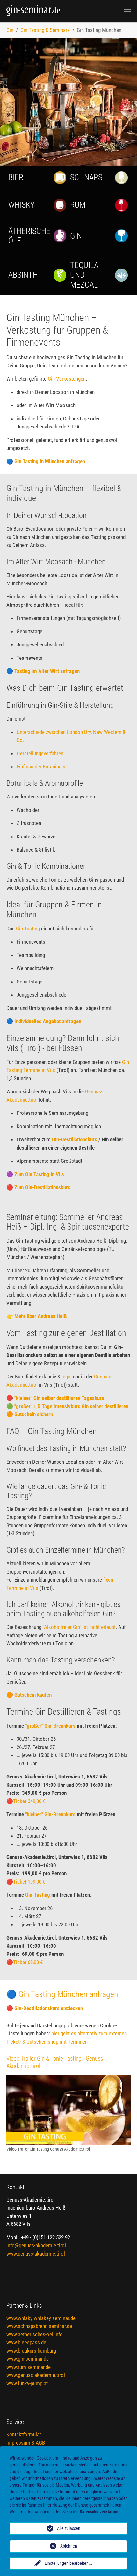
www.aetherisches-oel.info (35, 2334)
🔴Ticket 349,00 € (26, 1801)
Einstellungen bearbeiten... (68, 2563)
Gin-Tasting (38, 1895)
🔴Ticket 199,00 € (26, 1882)
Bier (16, 177)
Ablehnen (69, 2546)
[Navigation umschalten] (127, 11)
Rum (78, 205)
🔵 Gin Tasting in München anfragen (46, 461)
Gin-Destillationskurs (75, 1139)
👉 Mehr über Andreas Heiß (36, 1316)
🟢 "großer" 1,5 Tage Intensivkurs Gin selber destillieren (67, 1406)
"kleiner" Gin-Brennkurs (50, 1814)
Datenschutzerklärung (100, 2512)
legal (67, 1377)
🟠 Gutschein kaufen (29, 1695)
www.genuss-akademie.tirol (36, 2254)
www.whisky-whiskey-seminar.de (41, 2318)
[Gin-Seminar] (54, 11)
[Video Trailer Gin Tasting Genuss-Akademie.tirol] (68, 2110)
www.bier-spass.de (26, 2342)
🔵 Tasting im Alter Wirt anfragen (43, 671)
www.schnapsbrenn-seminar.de (39, 2326)
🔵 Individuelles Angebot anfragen (44, 1021)
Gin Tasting (28, 929)
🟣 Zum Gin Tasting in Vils (35, 1174)
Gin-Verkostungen (67, 379)
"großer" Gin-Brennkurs (51, 1726)
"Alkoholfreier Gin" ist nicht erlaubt (79, 1627)
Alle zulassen (69, 2528)
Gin (76, 236)
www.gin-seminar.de (28, 2359)
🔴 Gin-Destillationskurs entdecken (45, 2008)
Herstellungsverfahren (40, 753)
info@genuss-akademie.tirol (36, 2245)
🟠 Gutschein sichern (30, 1414)
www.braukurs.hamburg (31, 2351)
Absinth (23, 275)
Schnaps (86, 177)
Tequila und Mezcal (84, 275)
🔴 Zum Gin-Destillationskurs (38, 1187)
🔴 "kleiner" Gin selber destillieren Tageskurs (55, 1398)
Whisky (22, 205)
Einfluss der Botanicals (41, 767)
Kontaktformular (24, 2434)
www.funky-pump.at (27, 2383)
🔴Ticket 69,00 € (25, 1962)
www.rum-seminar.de (29, 2367)
